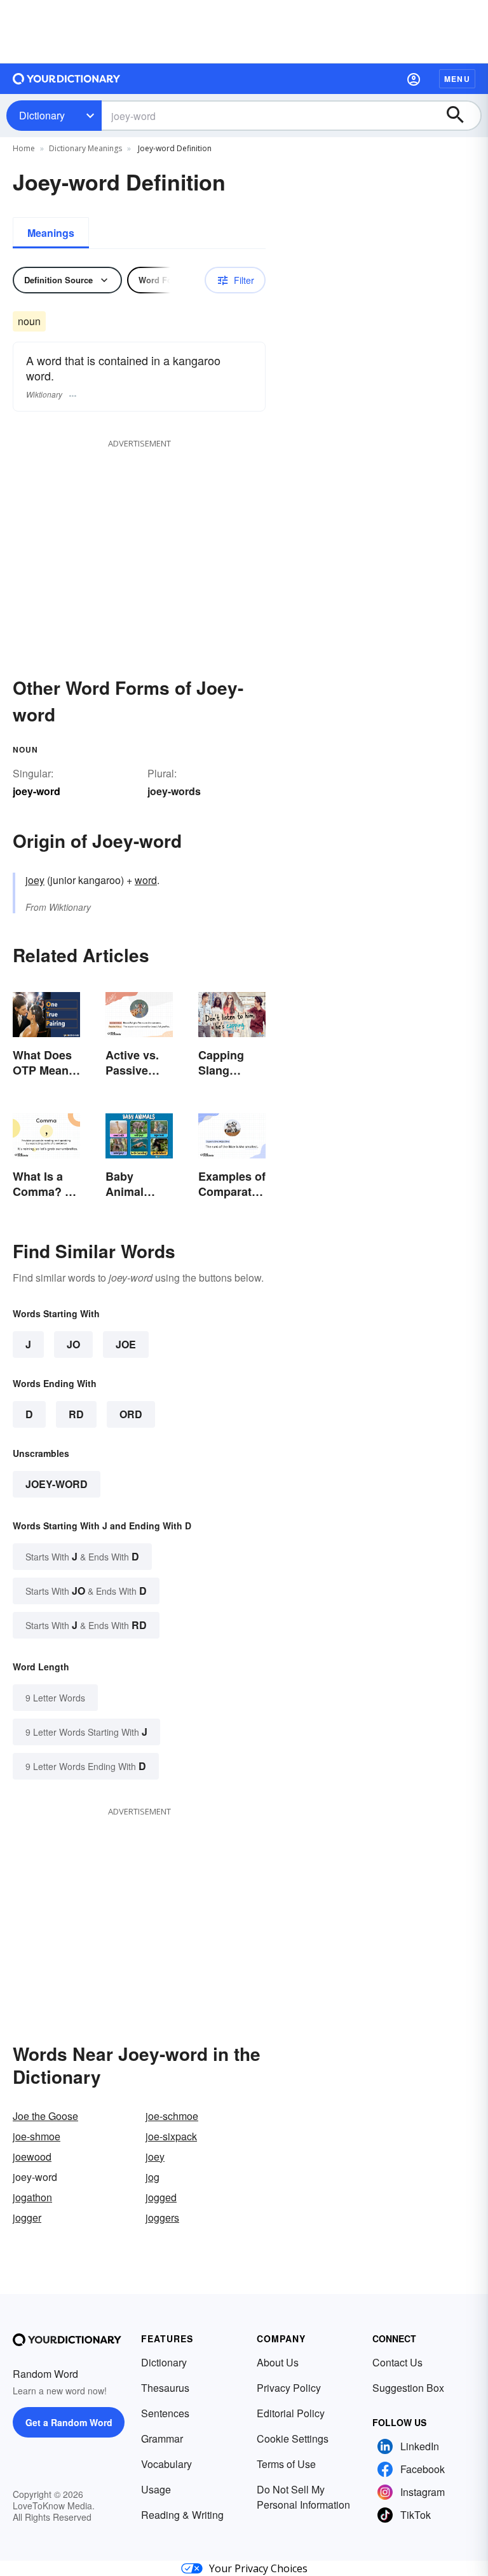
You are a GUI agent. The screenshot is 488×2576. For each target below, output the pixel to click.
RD (76, 1414)
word (146, 880)
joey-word (57, 1484)
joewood (32, 2157)
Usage (156, 2489)
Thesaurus (165, 2388)
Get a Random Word (69, 2422)
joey (35, 880)
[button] (414, 79)
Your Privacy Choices (258, 2568)
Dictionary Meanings (85, 148)
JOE (126, 1344)
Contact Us (397, 2362)
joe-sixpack (171, 2136)
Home (24, 148)
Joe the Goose (45, 2116)
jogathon (32, 2197)
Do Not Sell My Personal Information (303, 2497)
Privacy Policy (289, 2388)
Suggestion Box (408, 2388)
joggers (162, 2217)
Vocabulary (166, 2464)
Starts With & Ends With (82, 1556)
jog (152, 2177)
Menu (457, 79)
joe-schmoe (172, 2116)
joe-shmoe (37, 2136)
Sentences (165, 2413)
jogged (161, 2197)
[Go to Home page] (67, 79)
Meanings (51, 233)
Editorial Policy (291, 2413)
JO (73, 1344)
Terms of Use (286, 2464)
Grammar (162, 2438)
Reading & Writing (182, 2515)
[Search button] (461, 116)
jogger (27, 2217)
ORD (131, 1414)
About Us (278, 2362)
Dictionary (42, 115)
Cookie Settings (293, 2438)
